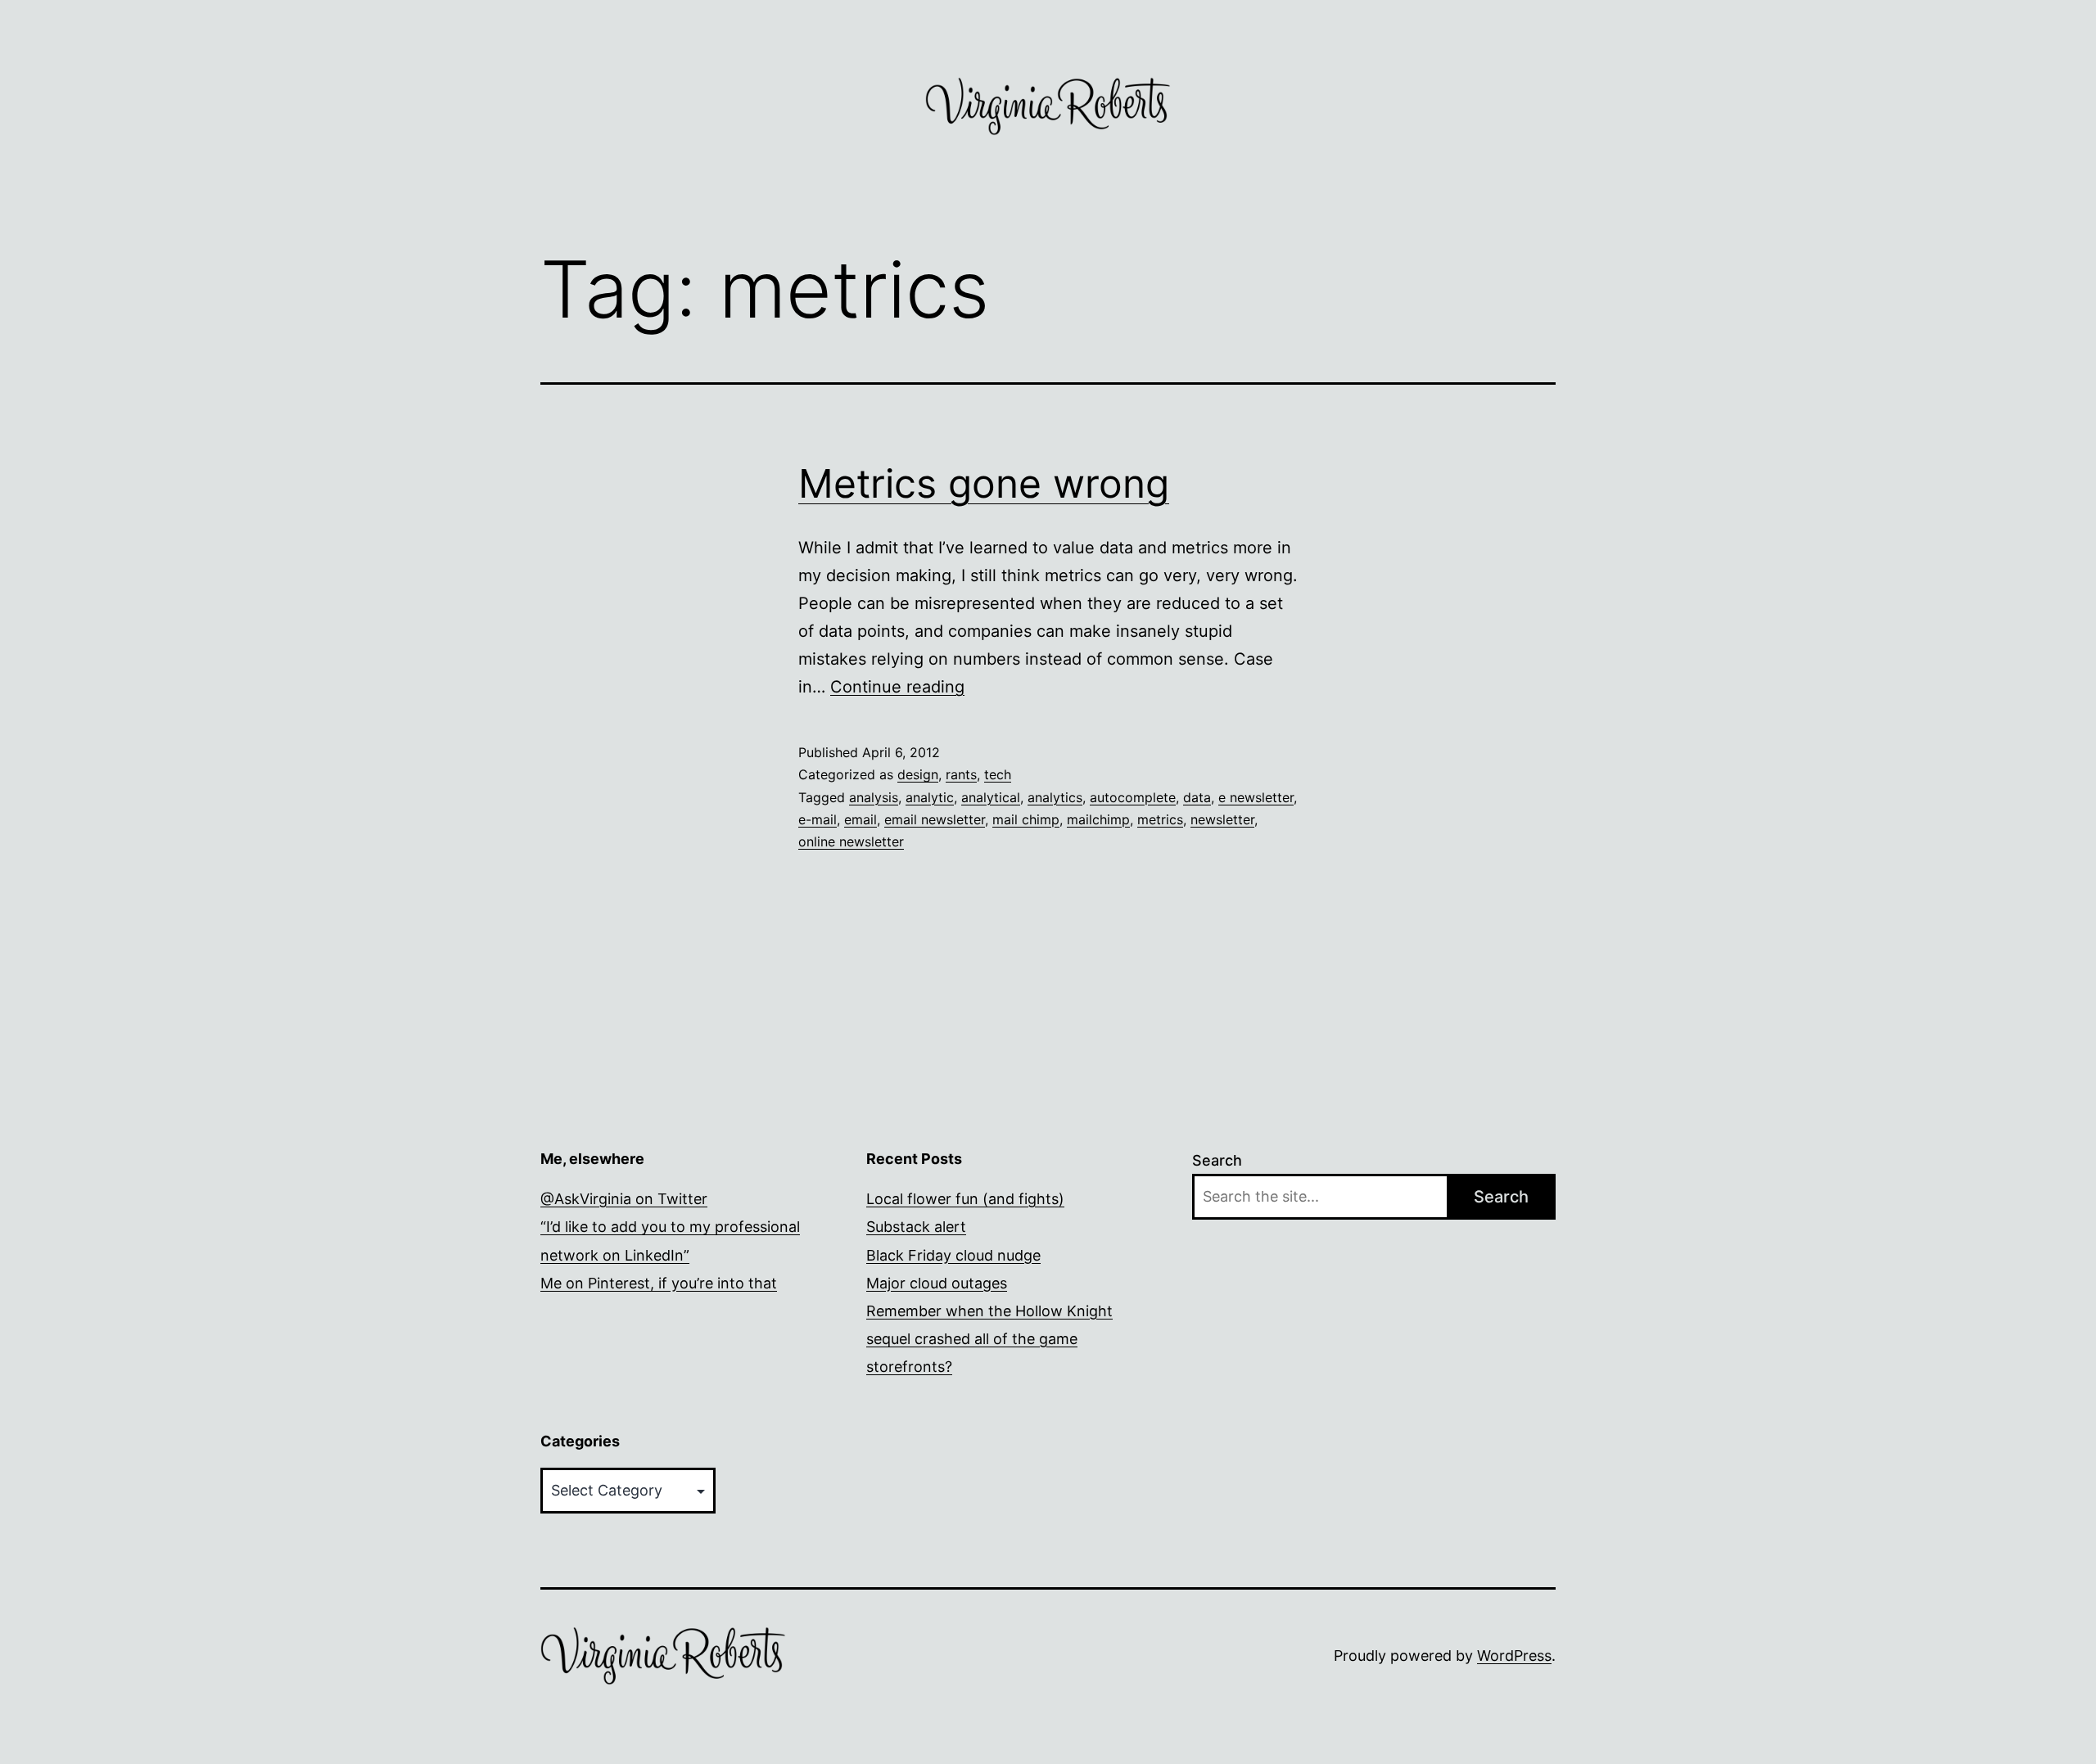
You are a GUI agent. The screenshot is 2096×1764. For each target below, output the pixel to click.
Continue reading (897, 687)
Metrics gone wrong (984, 483)
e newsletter (1256, 797)
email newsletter (935, 819)
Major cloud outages (937, 1283)
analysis (874, 797)
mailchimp (1098, 819)
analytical (991, 797)
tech (998, 774)
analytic (930, 797)
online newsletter (851, 841)
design (918, 774)
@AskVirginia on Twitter (624, 1199)
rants (961, 774)
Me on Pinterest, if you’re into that (659, 1283)
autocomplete (1133, 797)
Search (1217, 1160)
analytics (1055, 797)
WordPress (1514, 1656)
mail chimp (1026, 819)
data (1197, 797)
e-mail (818, 819)
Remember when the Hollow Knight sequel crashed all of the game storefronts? (989, 1339)
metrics (1160, 819)
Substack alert (916, 1227)
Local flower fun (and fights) (965, 1199)
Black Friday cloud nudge (953, 1255)
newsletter (1222, 819)
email (861, 819)
